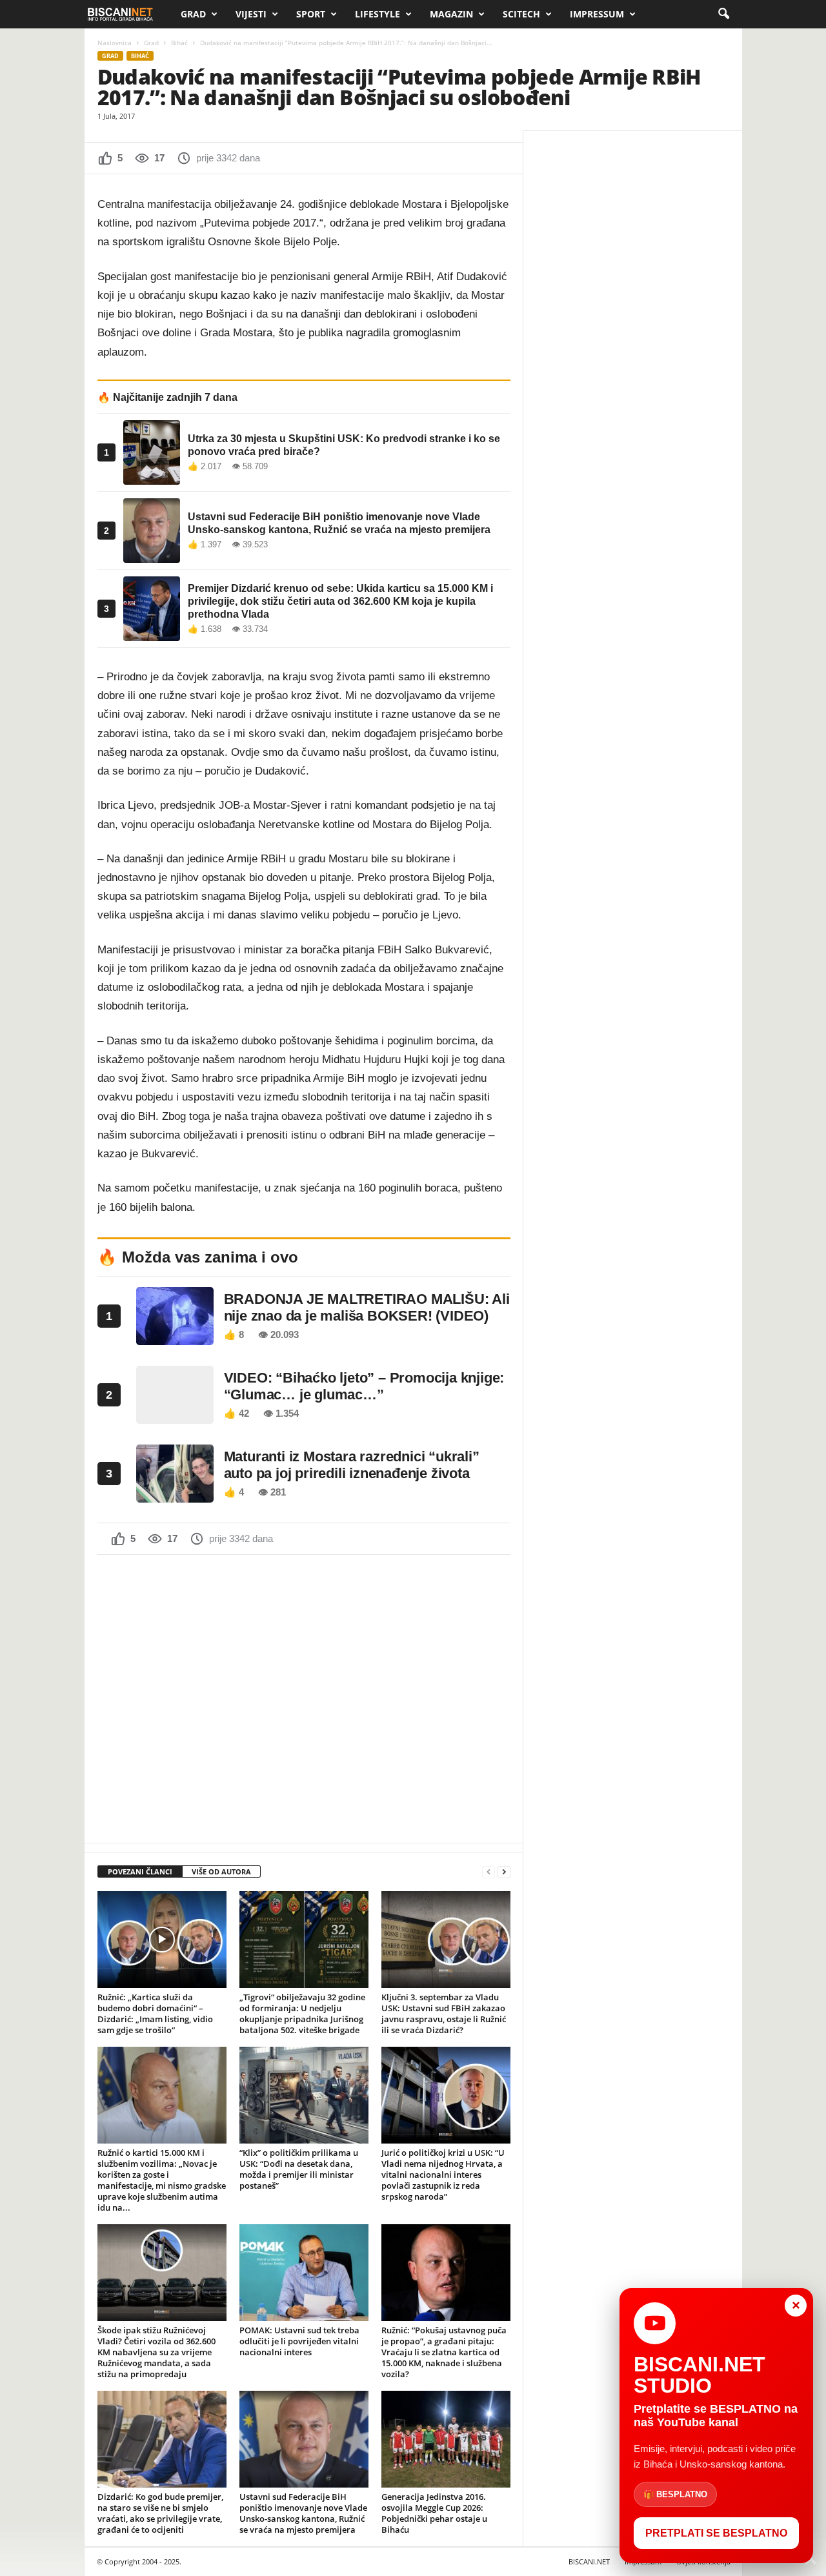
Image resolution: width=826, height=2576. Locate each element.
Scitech (521, 14)
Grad (193, 14)
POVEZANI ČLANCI (140, 1871)
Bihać (179, 43)
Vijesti (251, 14)
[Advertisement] (304, 1698)
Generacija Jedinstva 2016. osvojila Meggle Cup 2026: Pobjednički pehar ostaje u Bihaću (434, 2513)
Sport (311, 14)
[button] (723, 14)
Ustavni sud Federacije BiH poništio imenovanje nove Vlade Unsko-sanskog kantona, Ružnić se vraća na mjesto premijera (303, 2513)
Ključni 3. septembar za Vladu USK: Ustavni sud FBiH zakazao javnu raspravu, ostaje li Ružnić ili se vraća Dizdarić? (444, 2013)
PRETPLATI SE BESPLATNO (716, 2533)
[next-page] (504, 1872)
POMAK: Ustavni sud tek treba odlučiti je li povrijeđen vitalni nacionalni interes (299, 2341)
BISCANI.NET (589, 2561)
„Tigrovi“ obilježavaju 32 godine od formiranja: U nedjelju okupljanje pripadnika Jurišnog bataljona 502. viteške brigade (302, 2013)
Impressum (597, 14)
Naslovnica (115, 43)
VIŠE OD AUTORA (221, 1871)
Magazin (451, 14)
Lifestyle (378, 14)
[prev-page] (489, 1872)
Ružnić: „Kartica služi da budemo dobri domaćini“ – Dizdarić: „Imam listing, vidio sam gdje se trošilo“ (155, 2013)
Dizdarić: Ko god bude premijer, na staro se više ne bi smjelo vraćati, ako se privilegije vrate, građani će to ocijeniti (160, 2513)
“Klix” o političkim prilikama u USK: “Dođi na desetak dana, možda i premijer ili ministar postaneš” (299, 2169)
